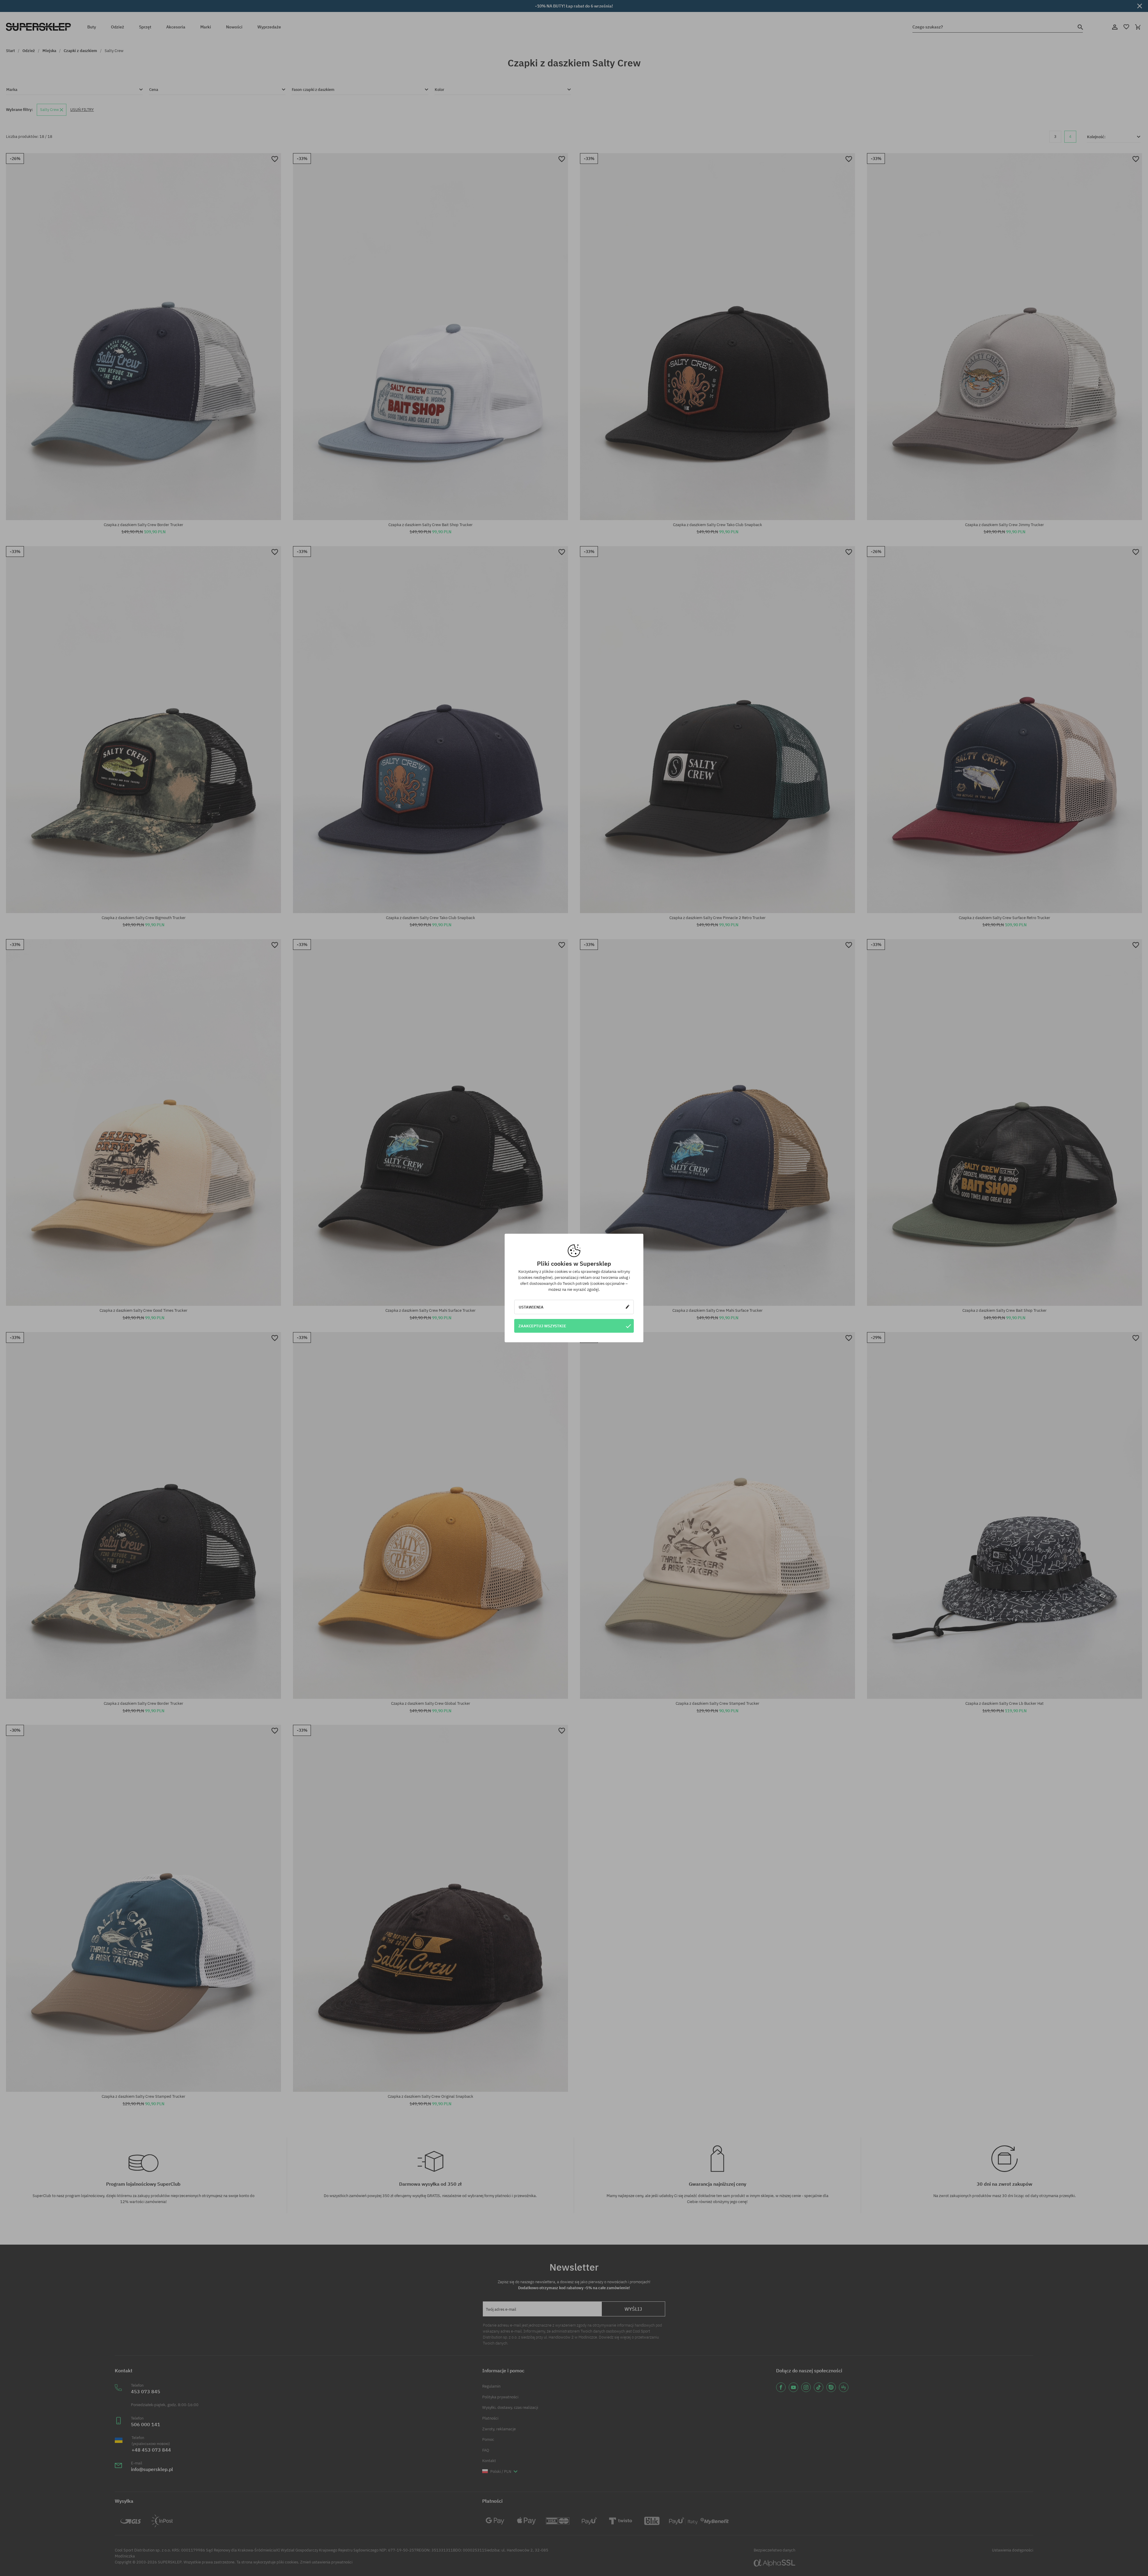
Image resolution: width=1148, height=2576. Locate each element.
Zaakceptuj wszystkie (542, 1326)
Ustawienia (531, 1307)
